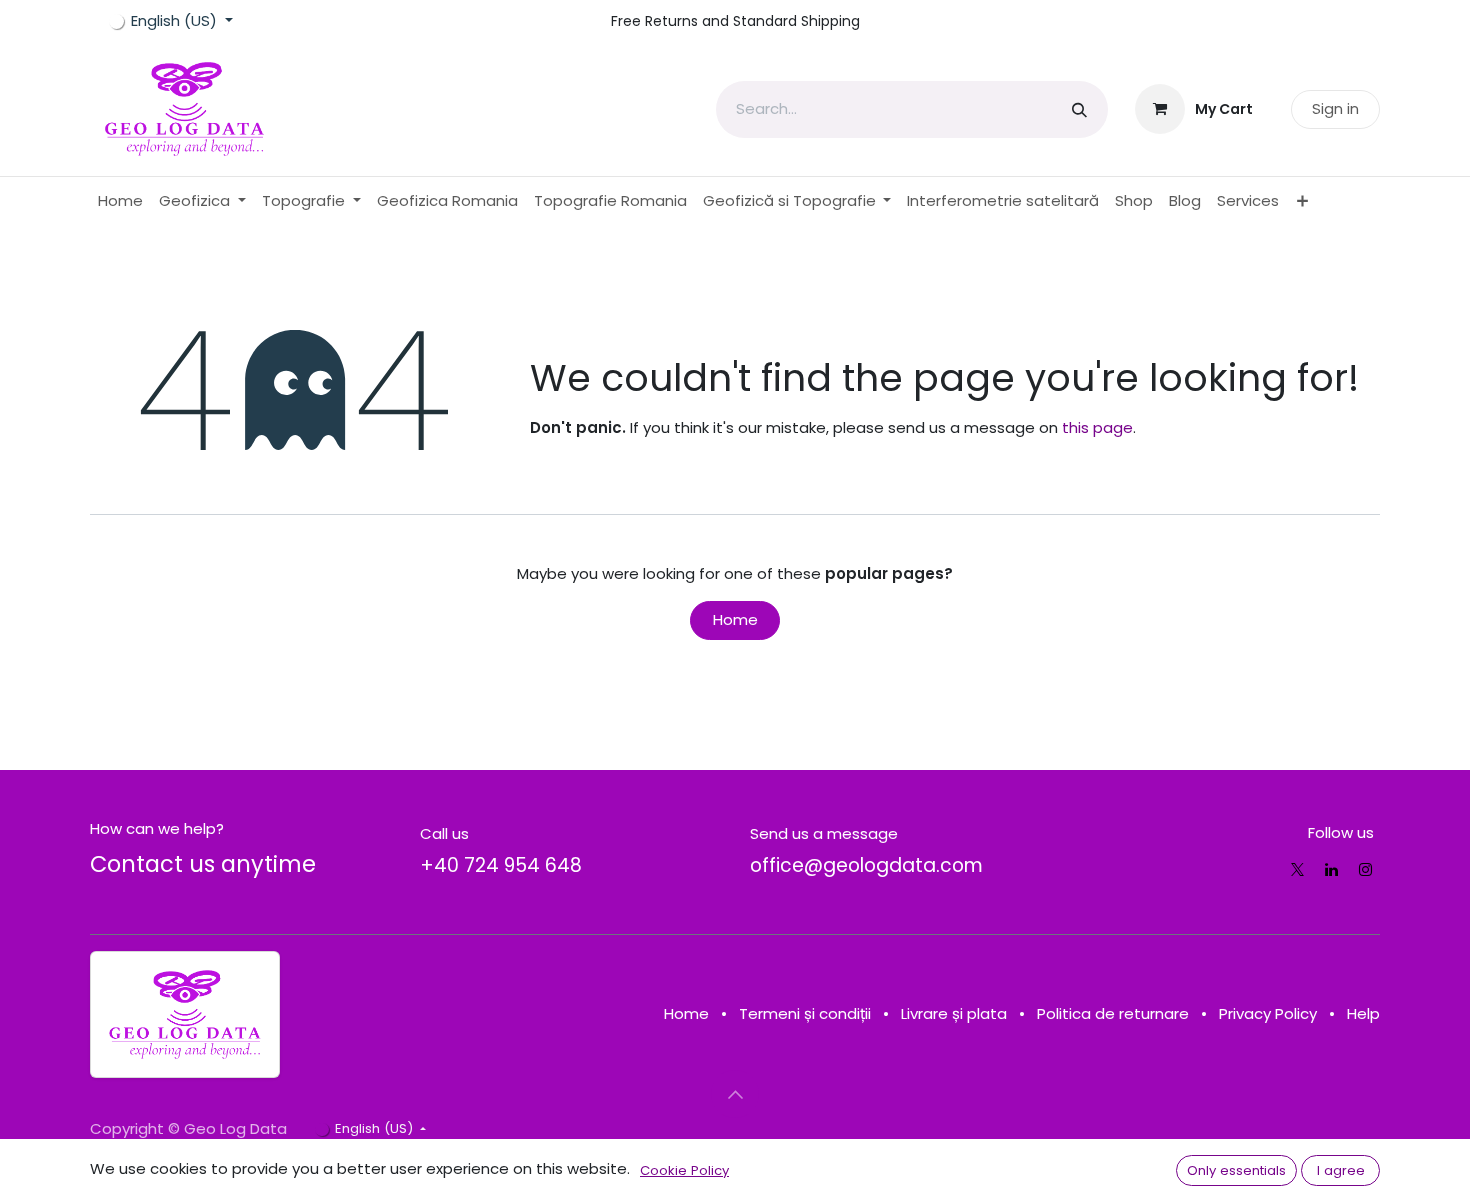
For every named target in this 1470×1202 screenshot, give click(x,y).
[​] (1297, 869)
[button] (735, 1094)
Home (735, 619)
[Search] (1079, 109)
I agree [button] (1341, 1170)
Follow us (1341, 832)
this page (1097, 427)
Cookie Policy (684, 1170)
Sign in (1335, 108)
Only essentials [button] (1236, 1170)
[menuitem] (120, 201)
